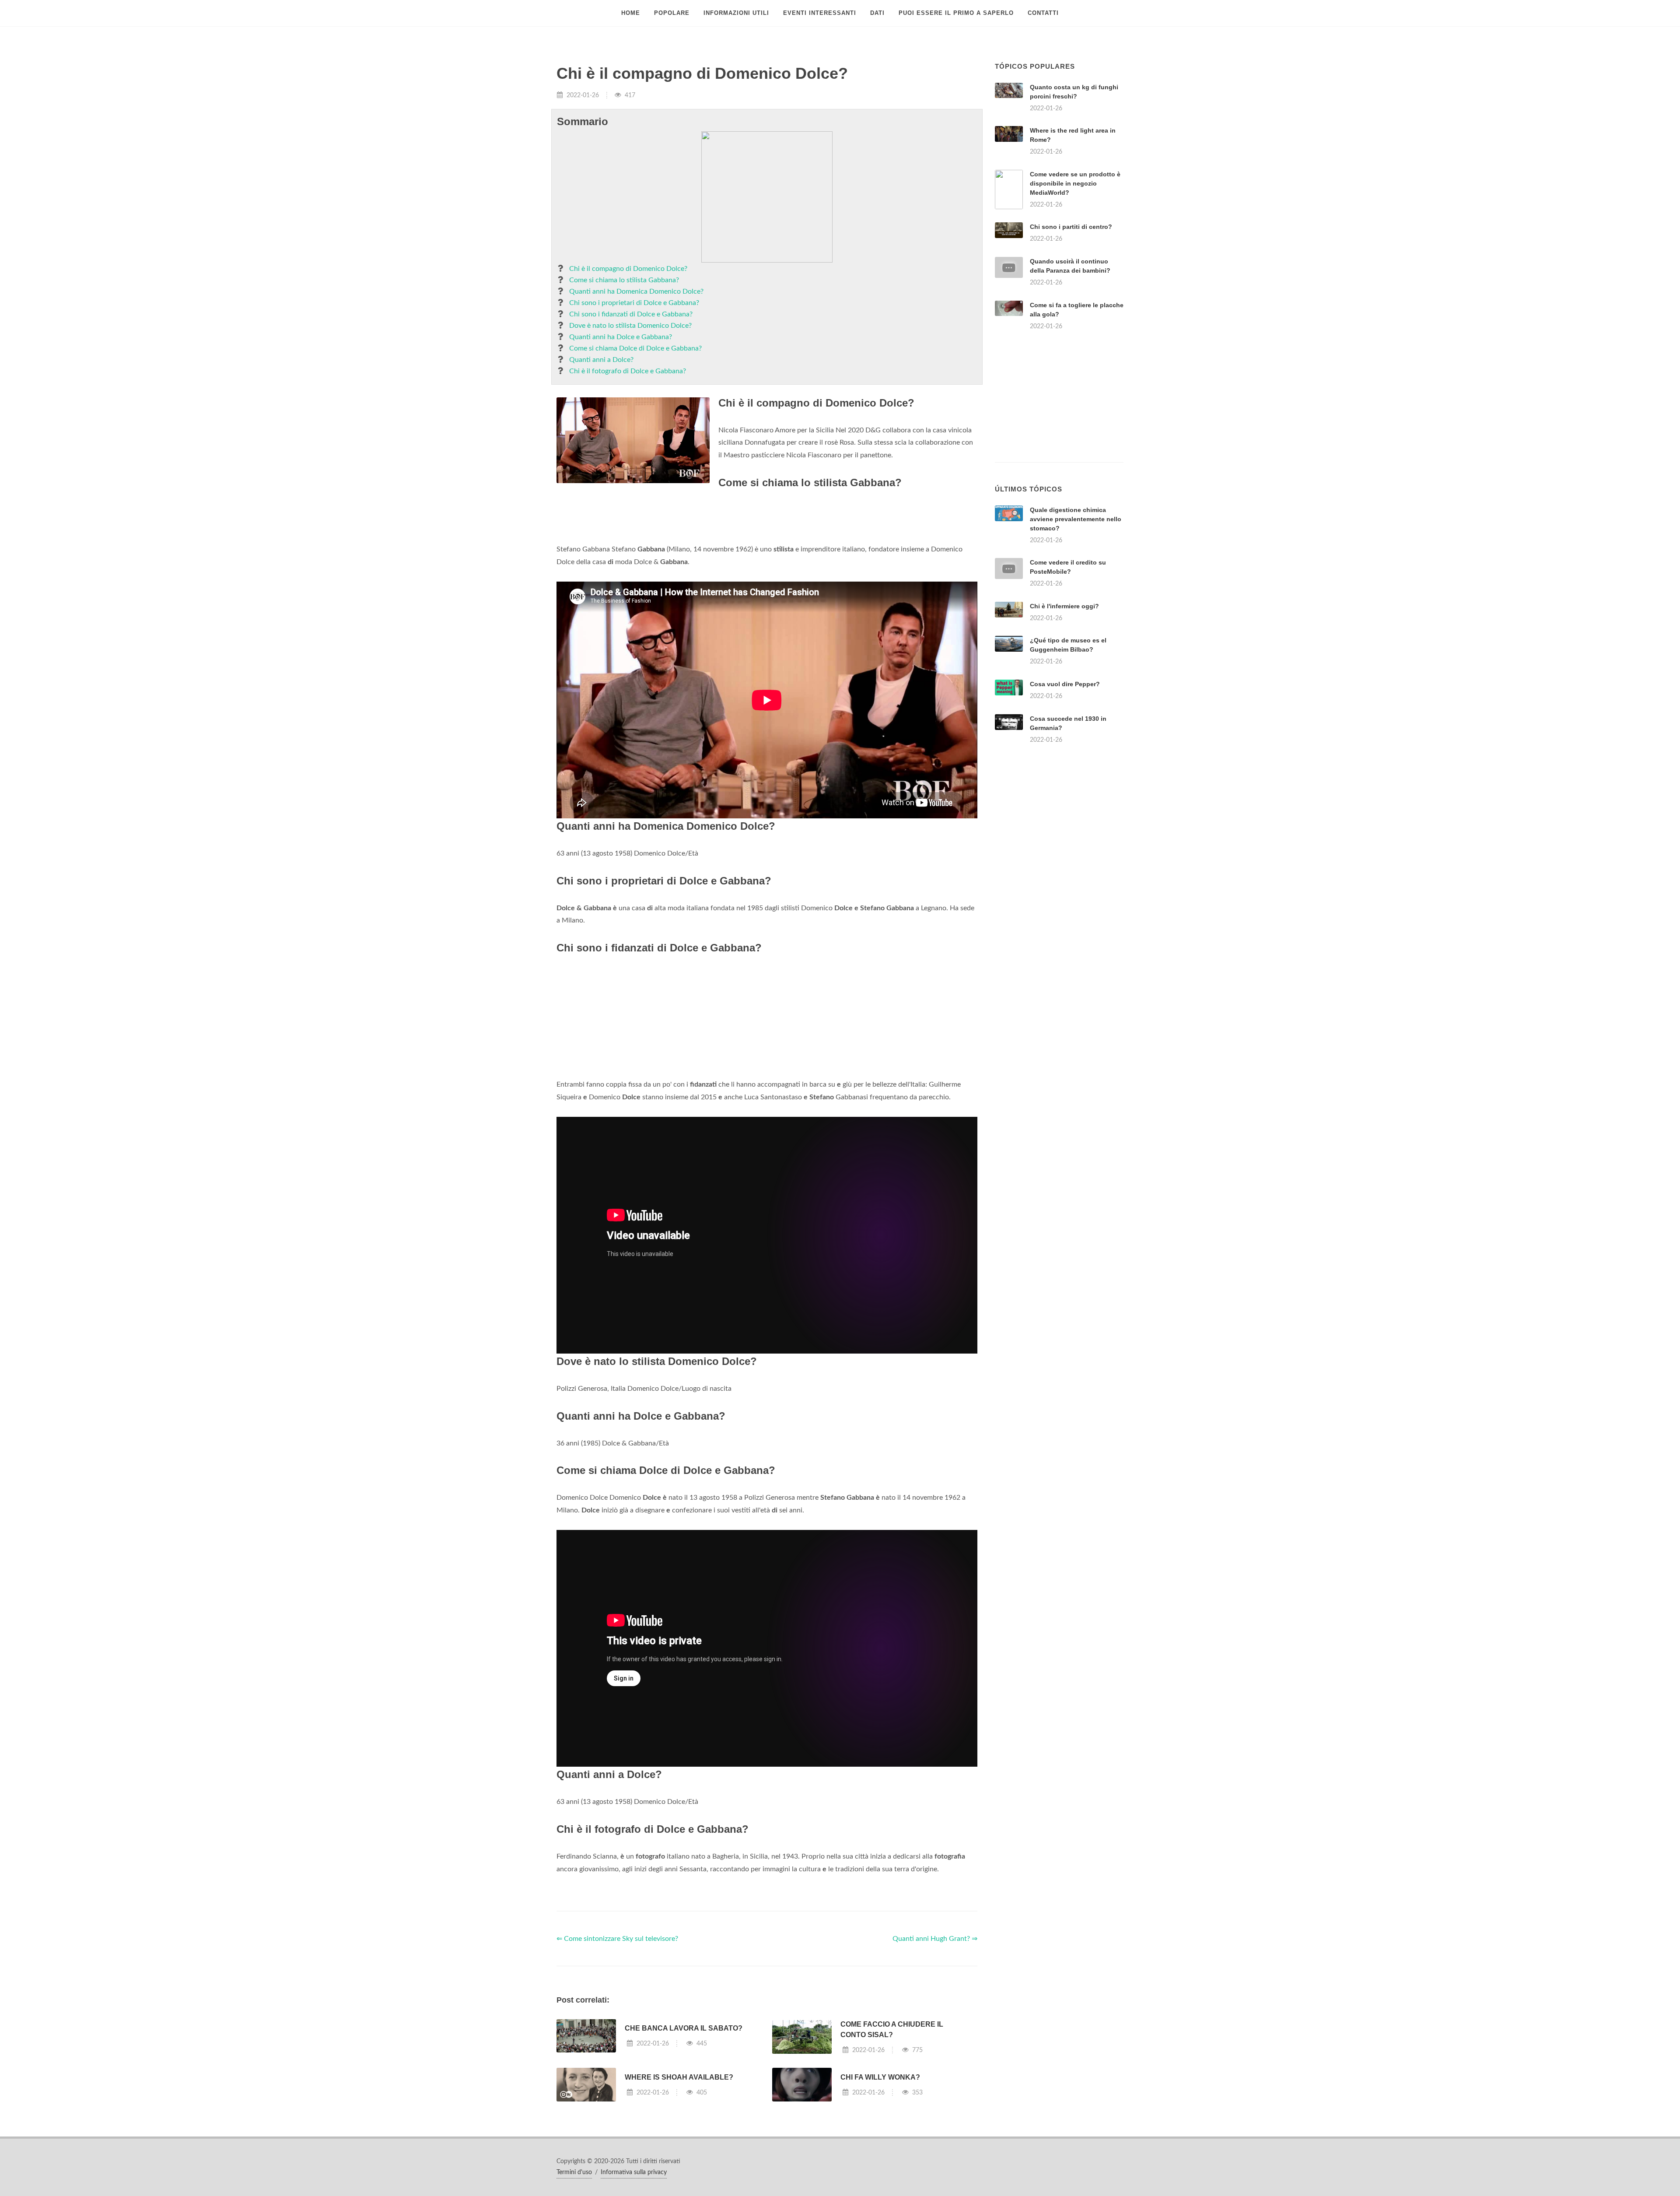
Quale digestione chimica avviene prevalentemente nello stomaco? (1076, 519)
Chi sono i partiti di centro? (1071, 227)
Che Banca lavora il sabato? (684, 2028)
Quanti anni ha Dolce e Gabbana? (621, 337)
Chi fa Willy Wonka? (880, 2077)
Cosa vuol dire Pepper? (1065, 684)
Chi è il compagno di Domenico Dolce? (628, 269)
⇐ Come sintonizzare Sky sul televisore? (617, 1939)
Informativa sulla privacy (634, 2172)
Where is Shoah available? (679, 2077)
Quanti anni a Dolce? (601, 360)
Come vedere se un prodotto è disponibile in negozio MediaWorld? (1075, 183)
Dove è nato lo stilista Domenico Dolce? (630, 326)
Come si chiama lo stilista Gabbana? (624, 280)
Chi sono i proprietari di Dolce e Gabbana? (634, 303)
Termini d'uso (574, 2172)
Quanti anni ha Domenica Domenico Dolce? (636, 291)
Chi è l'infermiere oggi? (1064, 606)
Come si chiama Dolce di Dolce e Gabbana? (635, 348)
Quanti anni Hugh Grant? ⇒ (935, 1939)
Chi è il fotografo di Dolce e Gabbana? (628, 371)
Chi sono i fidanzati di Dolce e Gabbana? (631, 314)
